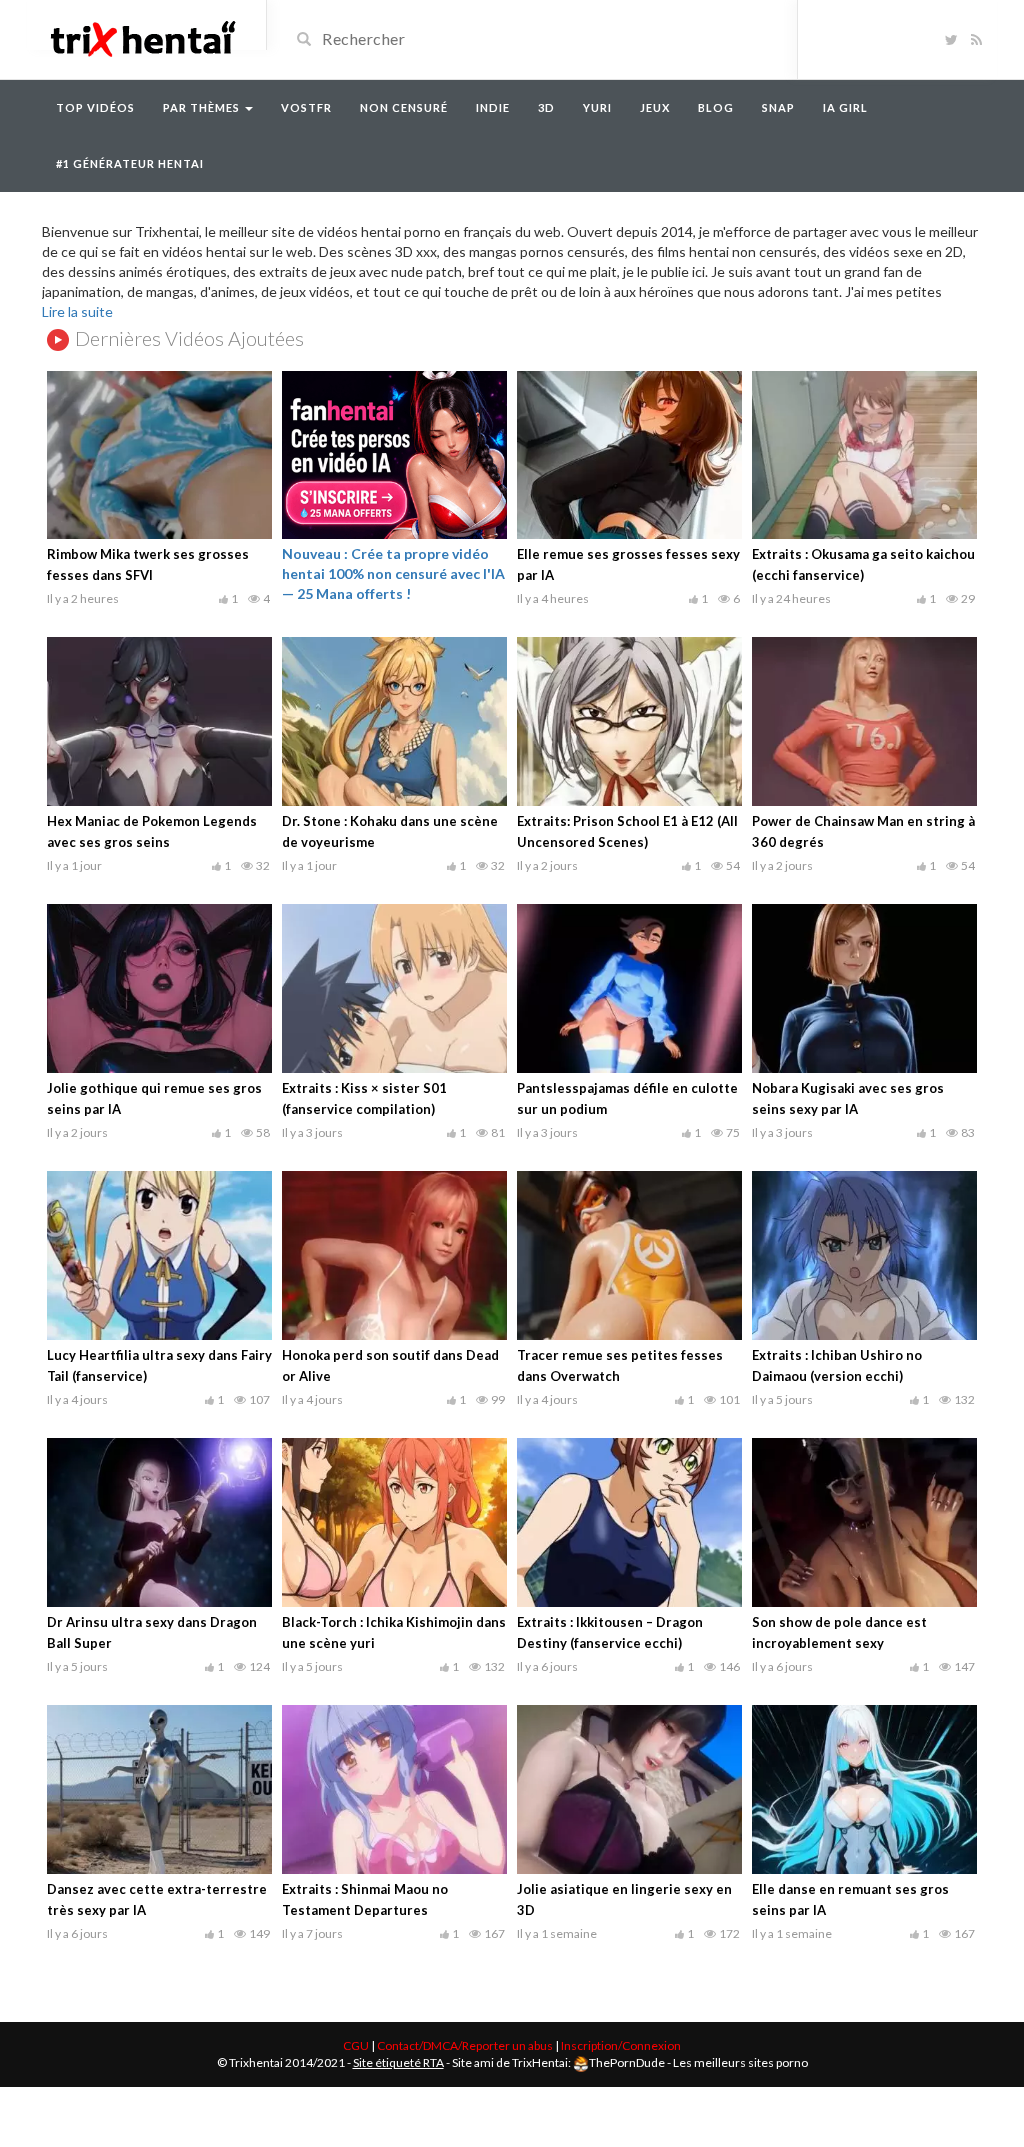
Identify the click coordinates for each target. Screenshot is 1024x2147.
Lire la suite (77, 311)
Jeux (655, 107)
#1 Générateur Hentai (130, 163)
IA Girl (845, 107)
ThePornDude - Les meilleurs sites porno (698, 2062)
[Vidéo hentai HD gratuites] (142, 37)
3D (546, 107)
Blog (716, 107)
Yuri (597, 107)
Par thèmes (203, 107)
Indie (493, 107)
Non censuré (404, 107)
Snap (778, 107)
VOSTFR (306, 107)
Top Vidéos (95, 107)
